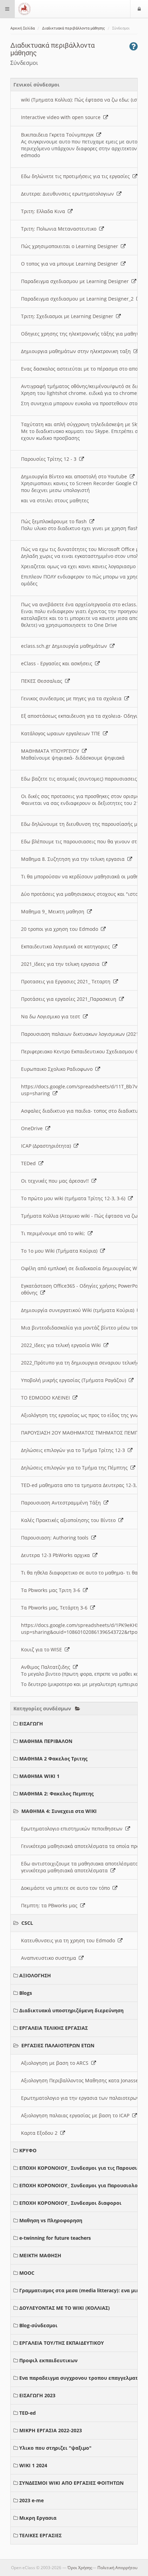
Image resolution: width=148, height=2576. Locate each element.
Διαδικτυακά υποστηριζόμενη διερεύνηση (71, 2010)
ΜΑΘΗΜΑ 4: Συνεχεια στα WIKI (59, 1811)
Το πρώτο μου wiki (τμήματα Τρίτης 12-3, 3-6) (75, 1198)
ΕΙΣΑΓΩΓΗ (31, 1724)
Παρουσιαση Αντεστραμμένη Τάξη (62, 1503)
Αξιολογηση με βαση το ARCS (56, 2063)
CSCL (27, 1923)
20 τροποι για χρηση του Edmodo (61, 929)
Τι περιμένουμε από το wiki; (54, 1233)
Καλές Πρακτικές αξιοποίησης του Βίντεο (70, 1520)
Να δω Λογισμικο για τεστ (52, 1016)
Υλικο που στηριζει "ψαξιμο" (55, 2448)
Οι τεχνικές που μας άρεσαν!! (56, 1181)
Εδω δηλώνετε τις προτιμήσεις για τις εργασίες (77, 176)
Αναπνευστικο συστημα (50, 1958)
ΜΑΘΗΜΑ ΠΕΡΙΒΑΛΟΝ (46, 1741)
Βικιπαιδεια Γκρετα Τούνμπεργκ (59, 135)
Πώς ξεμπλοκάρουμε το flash (55, 521)
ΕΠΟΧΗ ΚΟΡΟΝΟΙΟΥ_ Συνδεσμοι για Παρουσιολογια (82, 2185)
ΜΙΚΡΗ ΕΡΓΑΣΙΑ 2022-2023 (51, 2430)
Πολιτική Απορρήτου (117, 2568)
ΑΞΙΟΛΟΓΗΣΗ (35, 1975)
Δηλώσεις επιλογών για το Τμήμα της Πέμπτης (76, 1468)
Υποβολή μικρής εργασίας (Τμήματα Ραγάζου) (75, 1380)
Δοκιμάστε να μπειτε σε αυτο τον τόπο (67, 1888)
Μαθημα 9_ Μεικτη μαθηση (54, 911)
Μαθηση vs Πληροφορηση (51, 2220)
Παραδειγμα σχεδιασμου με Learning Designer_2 (79, 299)
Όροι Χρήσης (80, 2568)
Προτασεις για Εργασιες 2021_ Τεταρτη (67, 981)
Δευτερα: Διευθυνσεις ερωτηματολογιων (69, 194)
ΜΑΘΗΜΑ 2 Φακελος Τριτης (53, 1759)
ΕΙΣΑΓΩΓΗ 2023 (37, 2395)
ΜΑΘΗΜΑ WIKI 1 (39, 1776)
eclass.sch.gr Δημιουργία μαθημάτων (65, 646)
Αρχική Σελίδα (23, 28)
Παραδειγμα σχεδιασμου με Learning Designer (76, 281)
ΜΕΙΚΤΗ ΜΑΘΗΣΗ (40, 2255)
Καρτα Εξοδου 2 (41, 2133)
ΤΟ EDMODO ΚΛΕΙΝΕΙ (47, 1398)
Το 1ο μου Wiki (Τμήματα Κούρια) (61, 1251)
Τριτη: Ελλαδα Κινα (44, 211)
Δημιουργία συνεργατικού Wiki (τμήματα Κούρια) (79, 1310)
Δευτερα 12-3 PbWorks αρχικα (57, 1555)
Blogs (26, 1993)
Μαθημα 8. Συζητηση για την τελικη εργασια (74, 859)
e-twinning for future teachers (55, 2238)
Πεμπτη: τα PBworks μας (51, 1905)
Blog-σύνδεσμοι (38, 2325)
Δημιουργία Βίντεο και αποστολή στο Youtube (75, 476)
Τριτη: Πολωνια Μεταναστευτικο (60, 229)
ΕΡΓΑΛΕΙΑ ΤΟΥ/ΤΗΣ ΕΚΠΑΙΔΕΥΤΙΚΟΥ (62, 2343)
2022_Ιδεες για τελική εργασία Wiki (62, 1345)
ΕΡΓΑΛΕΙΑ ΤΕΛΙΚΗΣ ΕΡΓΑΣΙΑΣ (54, 2028)
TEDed (30, 1163)
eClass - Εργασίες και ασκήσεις (58, 663)
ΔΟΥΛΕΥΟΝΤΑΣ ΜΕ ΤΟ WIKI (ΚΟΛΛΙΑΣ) (65, 2308)
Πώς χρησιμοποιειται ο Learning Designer (71, 246)
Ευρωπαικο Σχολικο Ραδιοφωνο (58, 1069)
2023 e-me (31, 2500)
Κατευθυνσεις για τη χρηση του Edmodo (69, 1940)
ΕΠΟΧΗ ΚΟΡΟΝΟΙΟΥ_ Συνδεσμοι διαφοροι (70, 2203)
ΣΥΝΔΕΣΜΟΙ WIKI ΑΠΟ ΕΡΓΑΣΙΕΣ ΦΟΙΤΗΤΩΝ (71, 2483)
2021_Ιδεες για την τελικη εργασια (62, 964)
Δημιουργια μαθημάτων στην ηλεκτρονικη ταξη (77, 351)
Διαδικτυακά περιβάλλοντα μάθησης (73, 28)
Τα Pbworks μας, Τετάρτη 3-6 (56, 1608)
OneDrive (33, 1128)
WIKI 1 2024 (33, 2465)
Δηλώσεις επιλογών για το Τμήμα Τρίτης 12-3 (74, 1450)
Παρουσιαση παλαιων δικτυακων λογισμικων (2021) (82, 1034)
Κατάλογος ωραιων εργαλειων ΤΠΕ (62, 733)
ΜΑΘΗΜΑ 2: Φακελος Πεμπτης (56, 1794)
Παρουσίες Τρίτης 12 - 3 (50, 459)
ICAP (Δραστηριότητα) (47, 1146)
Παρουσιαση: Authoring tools (56, 1538)
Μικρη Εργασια (38, 2518)
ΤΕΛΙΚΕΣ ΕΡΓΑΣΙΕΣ (40, 2535)
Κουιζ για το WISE (43, 1649)
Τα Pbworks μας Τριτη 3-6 (52, 1590)
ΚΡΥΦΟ (28, 2150)
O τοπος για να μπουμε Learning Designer (71, 264)
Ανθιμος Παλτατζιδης (47, 1667)
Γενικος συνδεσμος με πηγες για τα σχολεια (73, 698)
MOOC (27, 2273)
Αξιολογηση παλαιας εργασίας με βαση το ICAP (77, 2115)
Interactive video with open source (62, 117)
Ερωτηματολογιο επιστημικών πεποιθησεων (73, 1829)
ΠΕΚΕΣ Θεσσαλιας (43, 681)
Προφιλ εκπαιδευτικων (48, 2360)
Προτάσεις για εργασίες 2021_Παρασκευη (70, 999)
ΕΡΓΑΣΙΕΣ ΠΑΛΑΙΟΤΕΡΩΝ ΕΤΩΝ (58, 2045)
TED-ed (28, 2413)
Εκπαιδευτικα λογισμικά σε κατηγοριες (67, 946)
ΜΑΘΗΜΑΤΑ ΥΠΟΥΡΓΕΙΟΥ (51, 751)
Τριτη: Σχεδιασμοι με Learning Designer (68, 316)
